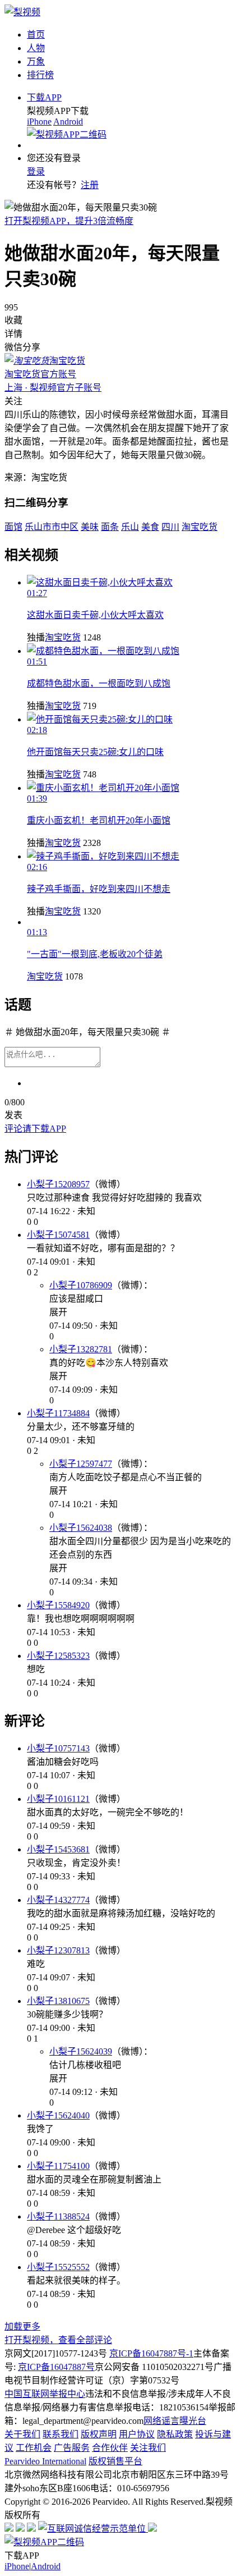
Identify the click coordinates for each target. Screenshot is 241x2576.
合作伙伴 (110, 2448)
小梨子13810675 (58, 2001)
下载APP (44, 97)
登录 (36, 171)
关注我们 (148, 2448)
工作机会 (34, 2448)
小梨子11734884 (58, 1413)
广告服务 (72, 2448)
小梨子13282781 (81, 1349)
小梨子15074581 (58, 1235)
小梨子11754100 (58, 2166)
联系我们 (61, 2434)
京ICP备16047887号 (56, 2367)
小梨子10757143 (58, 1748)
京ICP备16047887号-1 (151, 2353)
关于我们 (22, 2434)
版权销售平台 (115, 2461)
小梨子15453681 (58, 1849)
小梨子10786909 (81, 1285)
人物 (36, 48)
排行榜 (40, 75)
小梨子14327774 (58, 1900)
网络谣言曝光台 (175, 2421)
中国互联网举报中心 (45, 2394)
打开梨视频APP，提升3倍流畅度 (69, 221)
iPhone (39, 122)
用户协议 (137, 2434)
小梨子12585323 (58, 1656)
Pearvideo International (45, 2461)
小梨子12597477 (81, 1464)
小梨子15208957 (58, 1184)
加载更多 (22, 2326)
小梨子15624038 (81, 1528)
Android (68, 122)
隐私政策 (175, 2434)
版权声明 (99, 2434)
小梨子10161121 (58, 1799)
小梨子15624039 (81, 2051)
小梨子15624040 (58, 2115)
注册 (90, 185)
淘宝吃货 (63, 637)
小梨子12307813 (58, 1950)
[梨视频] (22, 12)
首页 (36, 35)
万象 (36, 61)
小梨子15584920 (58, 1605)
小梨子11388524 (58, 2216)
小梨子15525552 (58, 2267)
